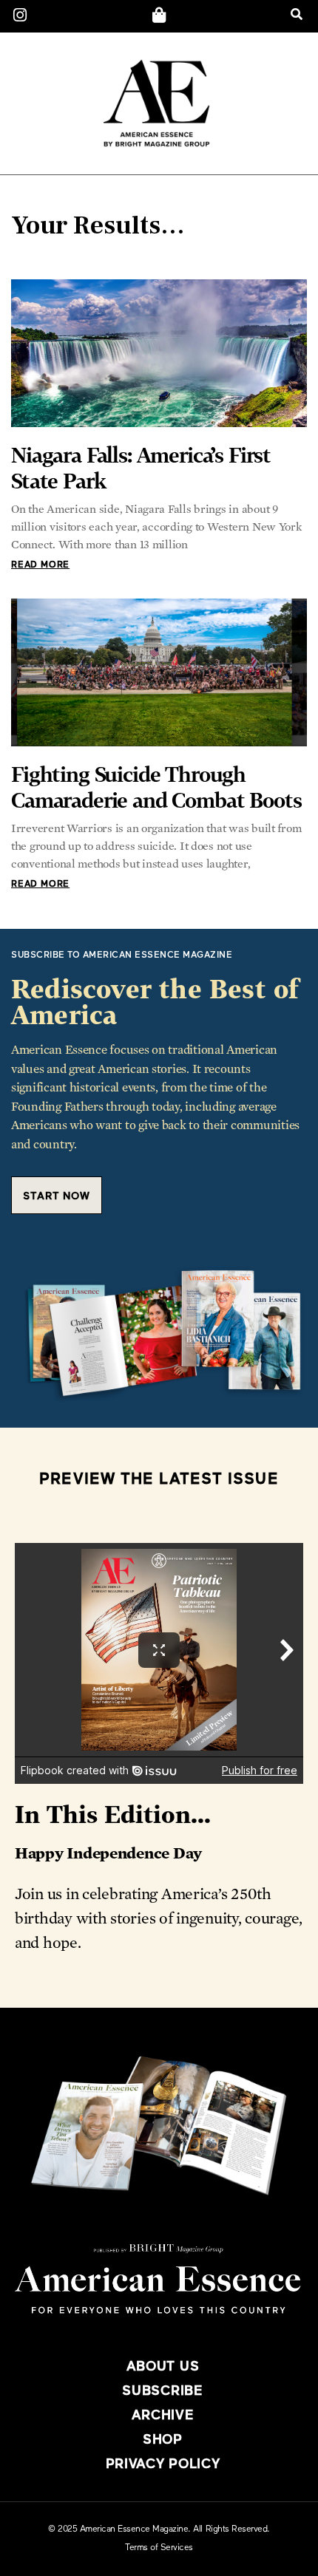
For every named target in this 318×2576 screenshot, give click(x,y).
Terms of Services (159, 2548)
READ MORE (40, 565)
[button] (296, 14)
